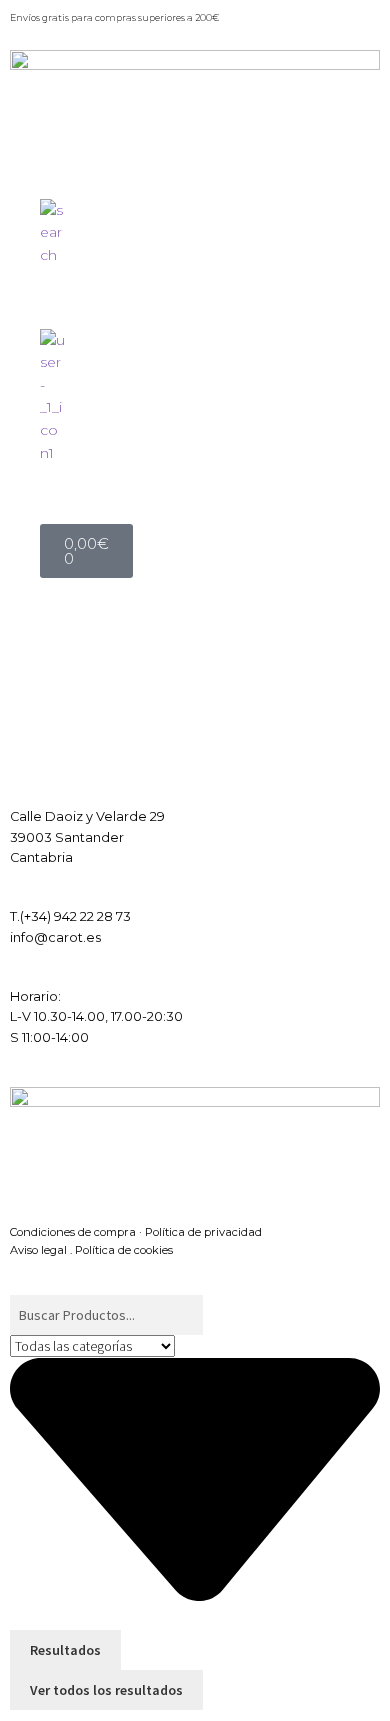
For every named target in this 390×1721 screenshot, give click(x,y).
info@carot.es (55, 937)
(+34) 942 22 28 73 (75, 916)
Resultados (65, 1650)
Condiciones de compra (73, 1232)
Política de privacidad (203, 1232)
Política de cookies (124, 1250)
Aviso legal (38, 1250)
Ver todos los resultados (106, 1690)
